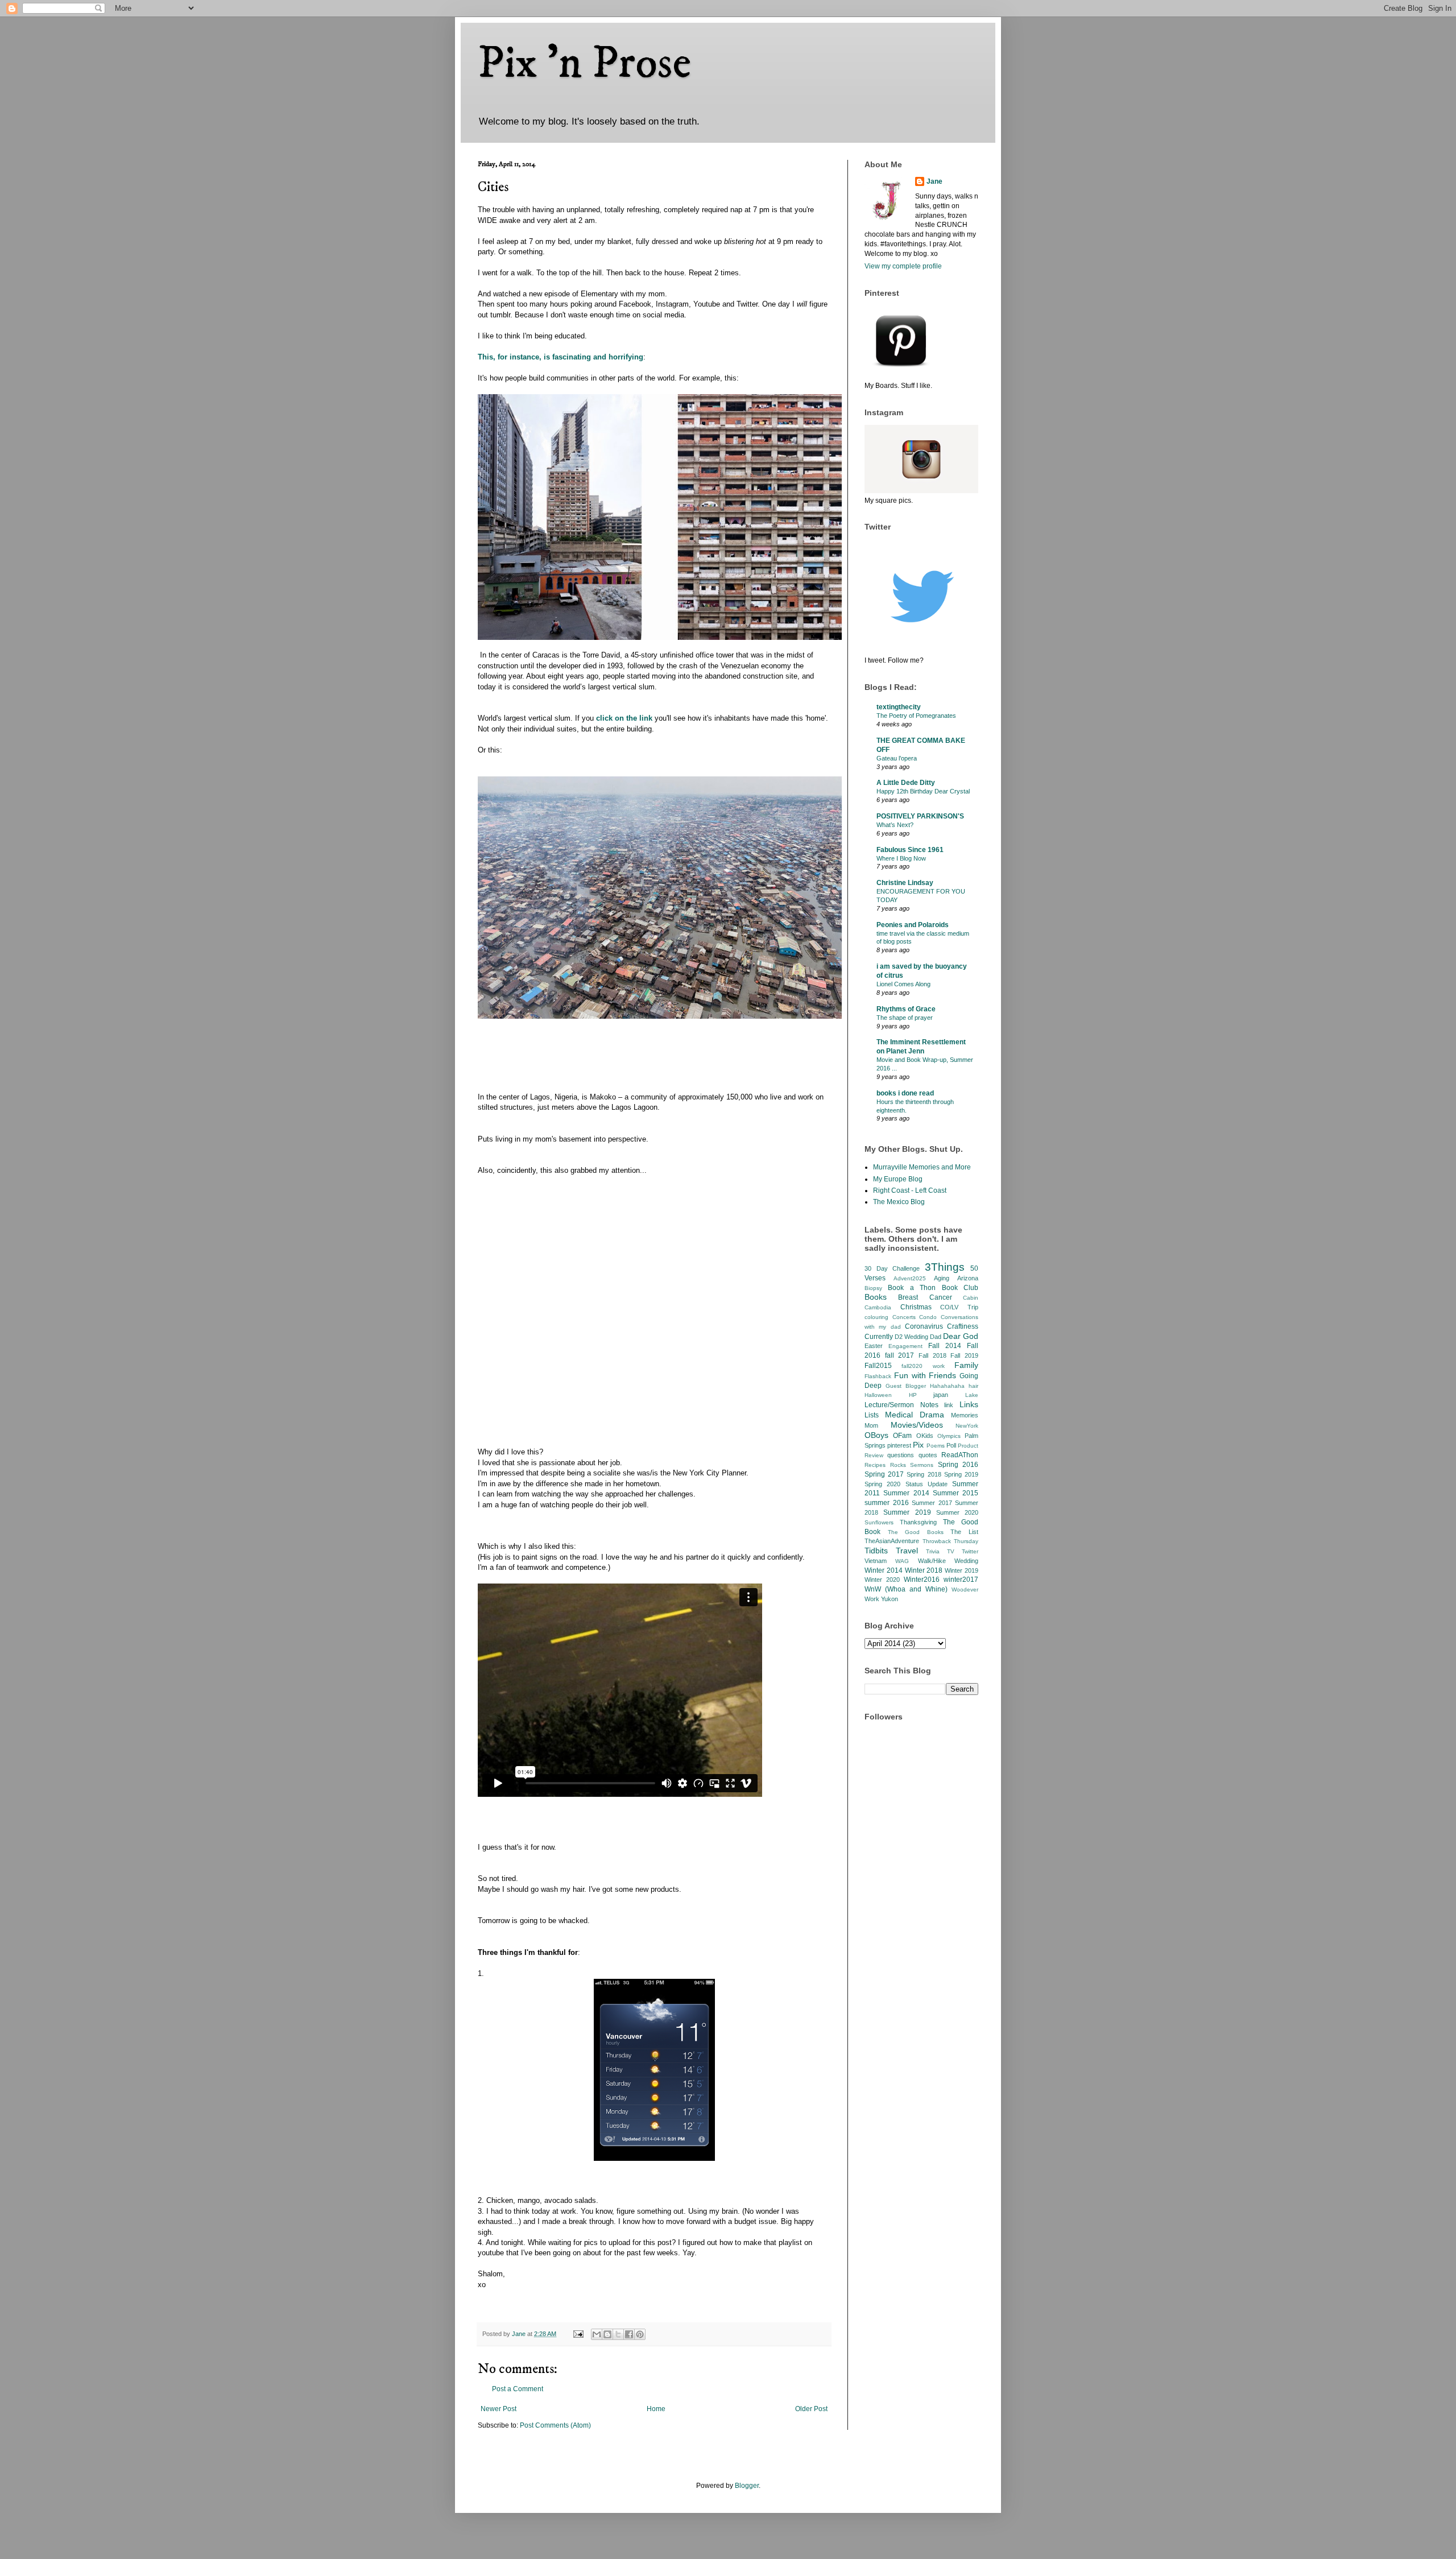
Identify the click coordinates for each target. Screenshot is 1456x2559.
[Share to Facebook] (629, 2334)
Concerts (904, 1317)
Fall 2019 (964, 1355)
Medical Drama (915, 1415)
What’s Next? (895, 825)
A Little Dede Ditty (906, 783)
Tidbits (876, 1551)
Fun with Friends (925, 1375)
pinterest (899, 1445)
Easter (874, 1346)
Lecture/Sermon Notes (901, 1405)
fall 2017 (900, 1355)
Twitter (970, 1551)
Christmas (916, 1307)
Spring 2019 (961, 1474)
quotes (928, 1455)
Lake (972, 1395)
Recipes (875, 1465)
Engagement (905, 1346)
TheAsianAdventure (892, 1541)
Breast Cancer (925, 1297)
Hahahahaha (947, 1386)
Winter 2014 (884, 1570)
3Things (945, 1267)
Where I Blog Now (901, 858)
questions (901, 1455)
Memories (965, 1415)
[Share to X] (618, 2334)
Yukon (890, 1599)
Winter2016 (922, 1580)
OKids (925, 1436)
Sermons (922, 1465)
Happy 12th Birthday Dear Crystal (923, 791)
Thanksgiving (918, 1522)
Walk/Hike (932, 1561)
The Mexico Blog (899, 1202)
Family (966, 1365)
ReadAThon (960, 1455)
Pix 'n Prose (584, 64)
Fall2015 (878, 1366)
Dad (936, 1337)
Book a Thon (912, 1288)
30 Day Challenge (892, 1268)
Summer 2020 (957, 1512)
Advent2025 (910, 1278)
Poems (936, 1446)
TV (951, 1551)
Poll (951, 1445)
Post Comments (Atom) (555, 2425)
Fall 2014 (945, 1346)
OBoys (876, 1435)
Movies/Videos (917, 1425)
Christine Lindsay (905, 883)
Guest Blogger (906, 1386)
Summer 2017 (932, 1503)
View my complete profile (903, 266)
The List (964, 1532)
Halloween (878, 1395)
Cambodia (878, 1307)
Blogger (747, 2486)
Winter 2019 (961, 1570)
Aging (942, 1278)
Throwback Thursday (951, 1541)
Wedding (966, 1561)
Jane (934, 181)
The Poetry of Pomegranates (916, 716)
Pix (918, 1445)
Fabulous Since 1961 (910, 850)
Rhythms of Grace (906, 1009)
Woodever (965, 1589)
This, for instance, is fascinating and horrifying (561, 357)
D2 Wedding (911, 1337)
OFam (902, 1436)
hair (973, 1386)
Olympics (949, 1436)
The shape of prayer (905, 1018)
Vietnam (876, 1561)
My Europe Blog (898, 1179)
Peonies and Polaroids (913, 925)
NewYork (967, 1426)
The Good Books (916, 1532)
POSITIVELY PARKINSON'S (920, 816)
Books (876, 1297)
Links (969, 1404)
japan (941, 1395)
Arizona (968, 1278)
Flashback (878, 1376)
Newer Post (499, 2409)
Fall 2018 (932, 1355)
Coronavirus (924, 1326)
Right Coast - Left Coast (910, 1190)
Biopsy (873, 1288)
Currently (879, 1337)
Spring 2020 (882, 1484)
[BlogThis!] (607, 2334)
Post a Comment (518, 2389)
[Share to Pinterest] (640, 2334)
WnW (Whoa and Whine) (906, 1589)
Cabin (971, 1298)
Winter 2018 (924, 1570)
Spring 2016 (958, 1465)
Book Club (960, 1288)
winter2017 (961, 1580)
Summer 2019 (907, 1512)
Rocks (898, 1465)
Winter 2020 (882, 1580)
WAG (902, 1561)
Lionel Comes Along (903, 984)
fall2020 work (923, 1366)
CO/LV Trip (959, 1307)
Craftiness (963, 1326)
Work (872, 1599)
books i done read (905, 1093)
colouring (876, 1317)
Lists (872, 1415)
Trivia (933, 1551)
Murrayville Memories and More (922, 1167)
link (949, 1405)
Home (656, 2409)
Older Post (811, 2409)
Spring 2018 (924, 1474)
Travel (907, 1551)
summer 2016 (887, 1503)
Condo (928, 1317)
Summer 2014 (906, 1493)
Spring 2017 (884, 1474)
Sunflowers (879, 1522)
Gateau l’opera (897, 758)
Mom (871, 1425)
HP (913, 1395)
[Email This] (597, 2334)
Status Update (926, 1484)
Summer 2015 (955, 1493)
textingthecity (899, 707)
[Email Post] (578, 2334)
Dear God (961, 1336)
